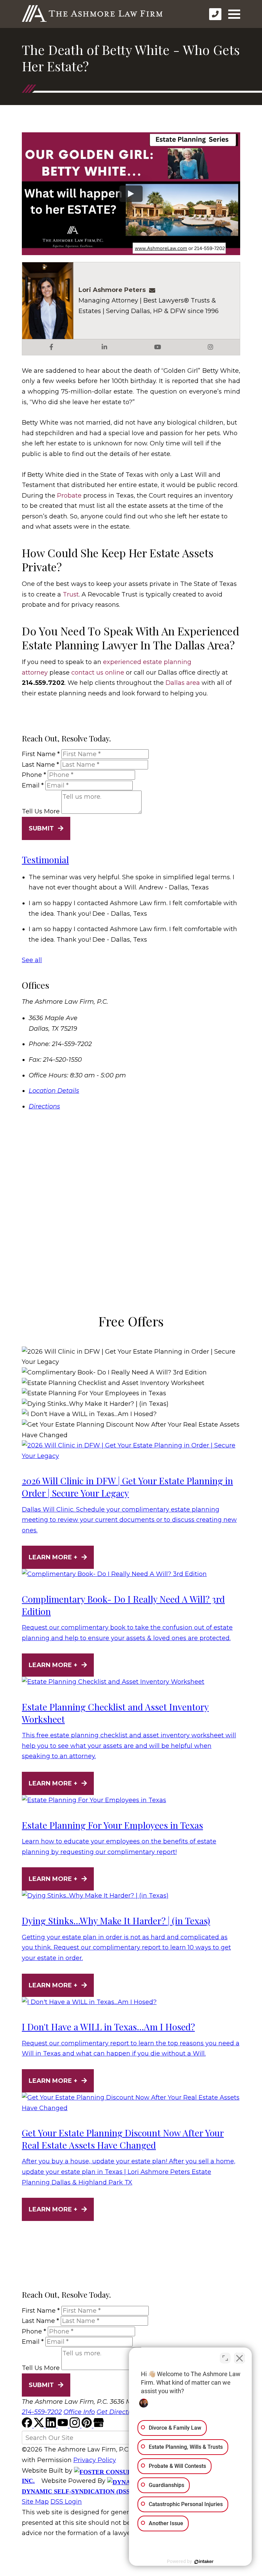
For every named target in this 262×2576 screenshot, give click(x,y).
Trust (71, 594)
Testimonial (45, 860)
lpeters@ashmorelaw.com (154, 290)
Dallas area (183, 683)
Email (33, 785)
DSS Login (66, 2502)
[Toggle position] (225, 2358)
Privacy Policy (95, 2460)
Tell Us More (41, 812)
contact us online (98, 673)
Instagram (210, 347)
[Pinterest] (88, 2426)
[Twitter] (40, 2426)
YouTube (158, 347)
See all (32, 960)
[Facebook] (28, 2426)
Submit (41, 828)
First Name (41, 754)
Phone (34, 775)
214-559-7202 (42, 2412)
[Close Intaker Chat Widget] (239, 2358)
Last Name (40, 765)
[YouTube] (64, 2426)
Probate (69, 496)
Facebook (52, 347)
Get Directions (119, 2412)
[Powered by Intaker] (204, 2562)
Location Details (54, 1091)
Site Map (35, 2502)
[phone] (215, 14)
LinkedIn (104, 347)
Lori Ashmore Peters (112, 290)
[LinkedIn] (52, 2426)
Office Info (79, 2412)
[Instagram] (76, 2426)
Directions (44, 1106)
